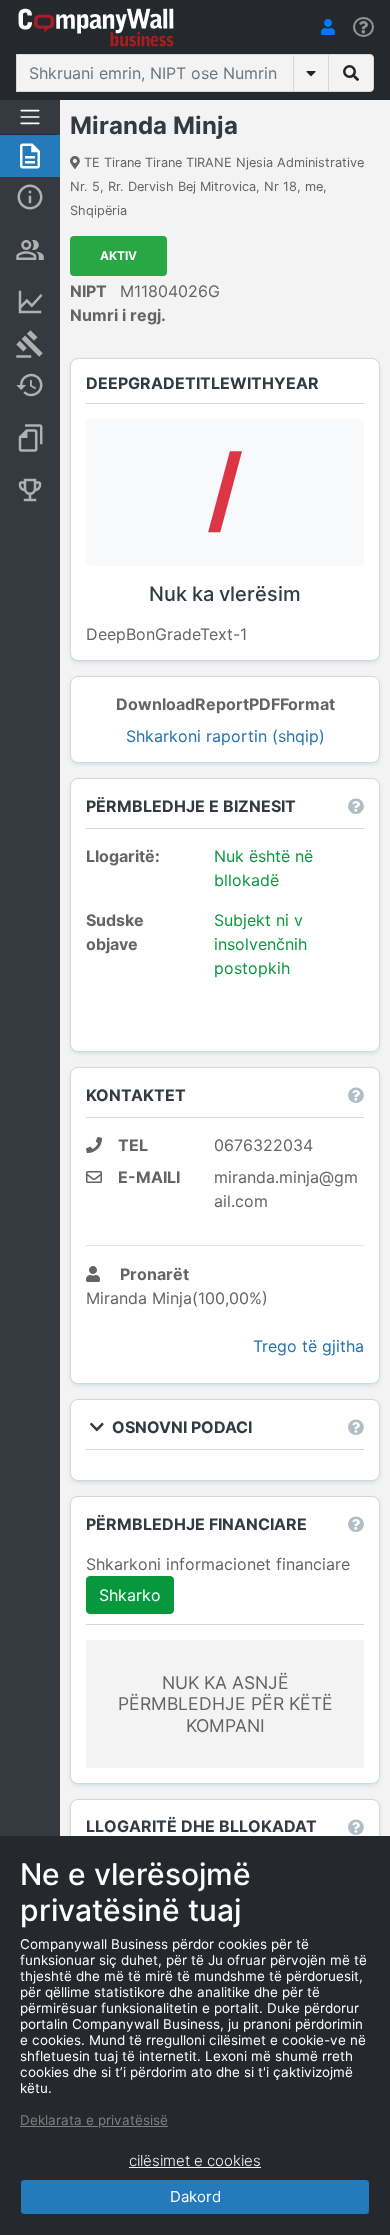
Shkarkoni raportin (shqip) (225, 736)
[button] (328, 27)
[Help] (363, 27)
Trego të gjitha (308, 1346)
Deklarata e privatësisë (94, 2120)
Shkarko (130, 1595)
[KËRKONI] (351, 73)
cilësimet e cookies (195, 2160)
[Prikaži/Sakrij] (311, 73)
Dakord (195, 2196)
